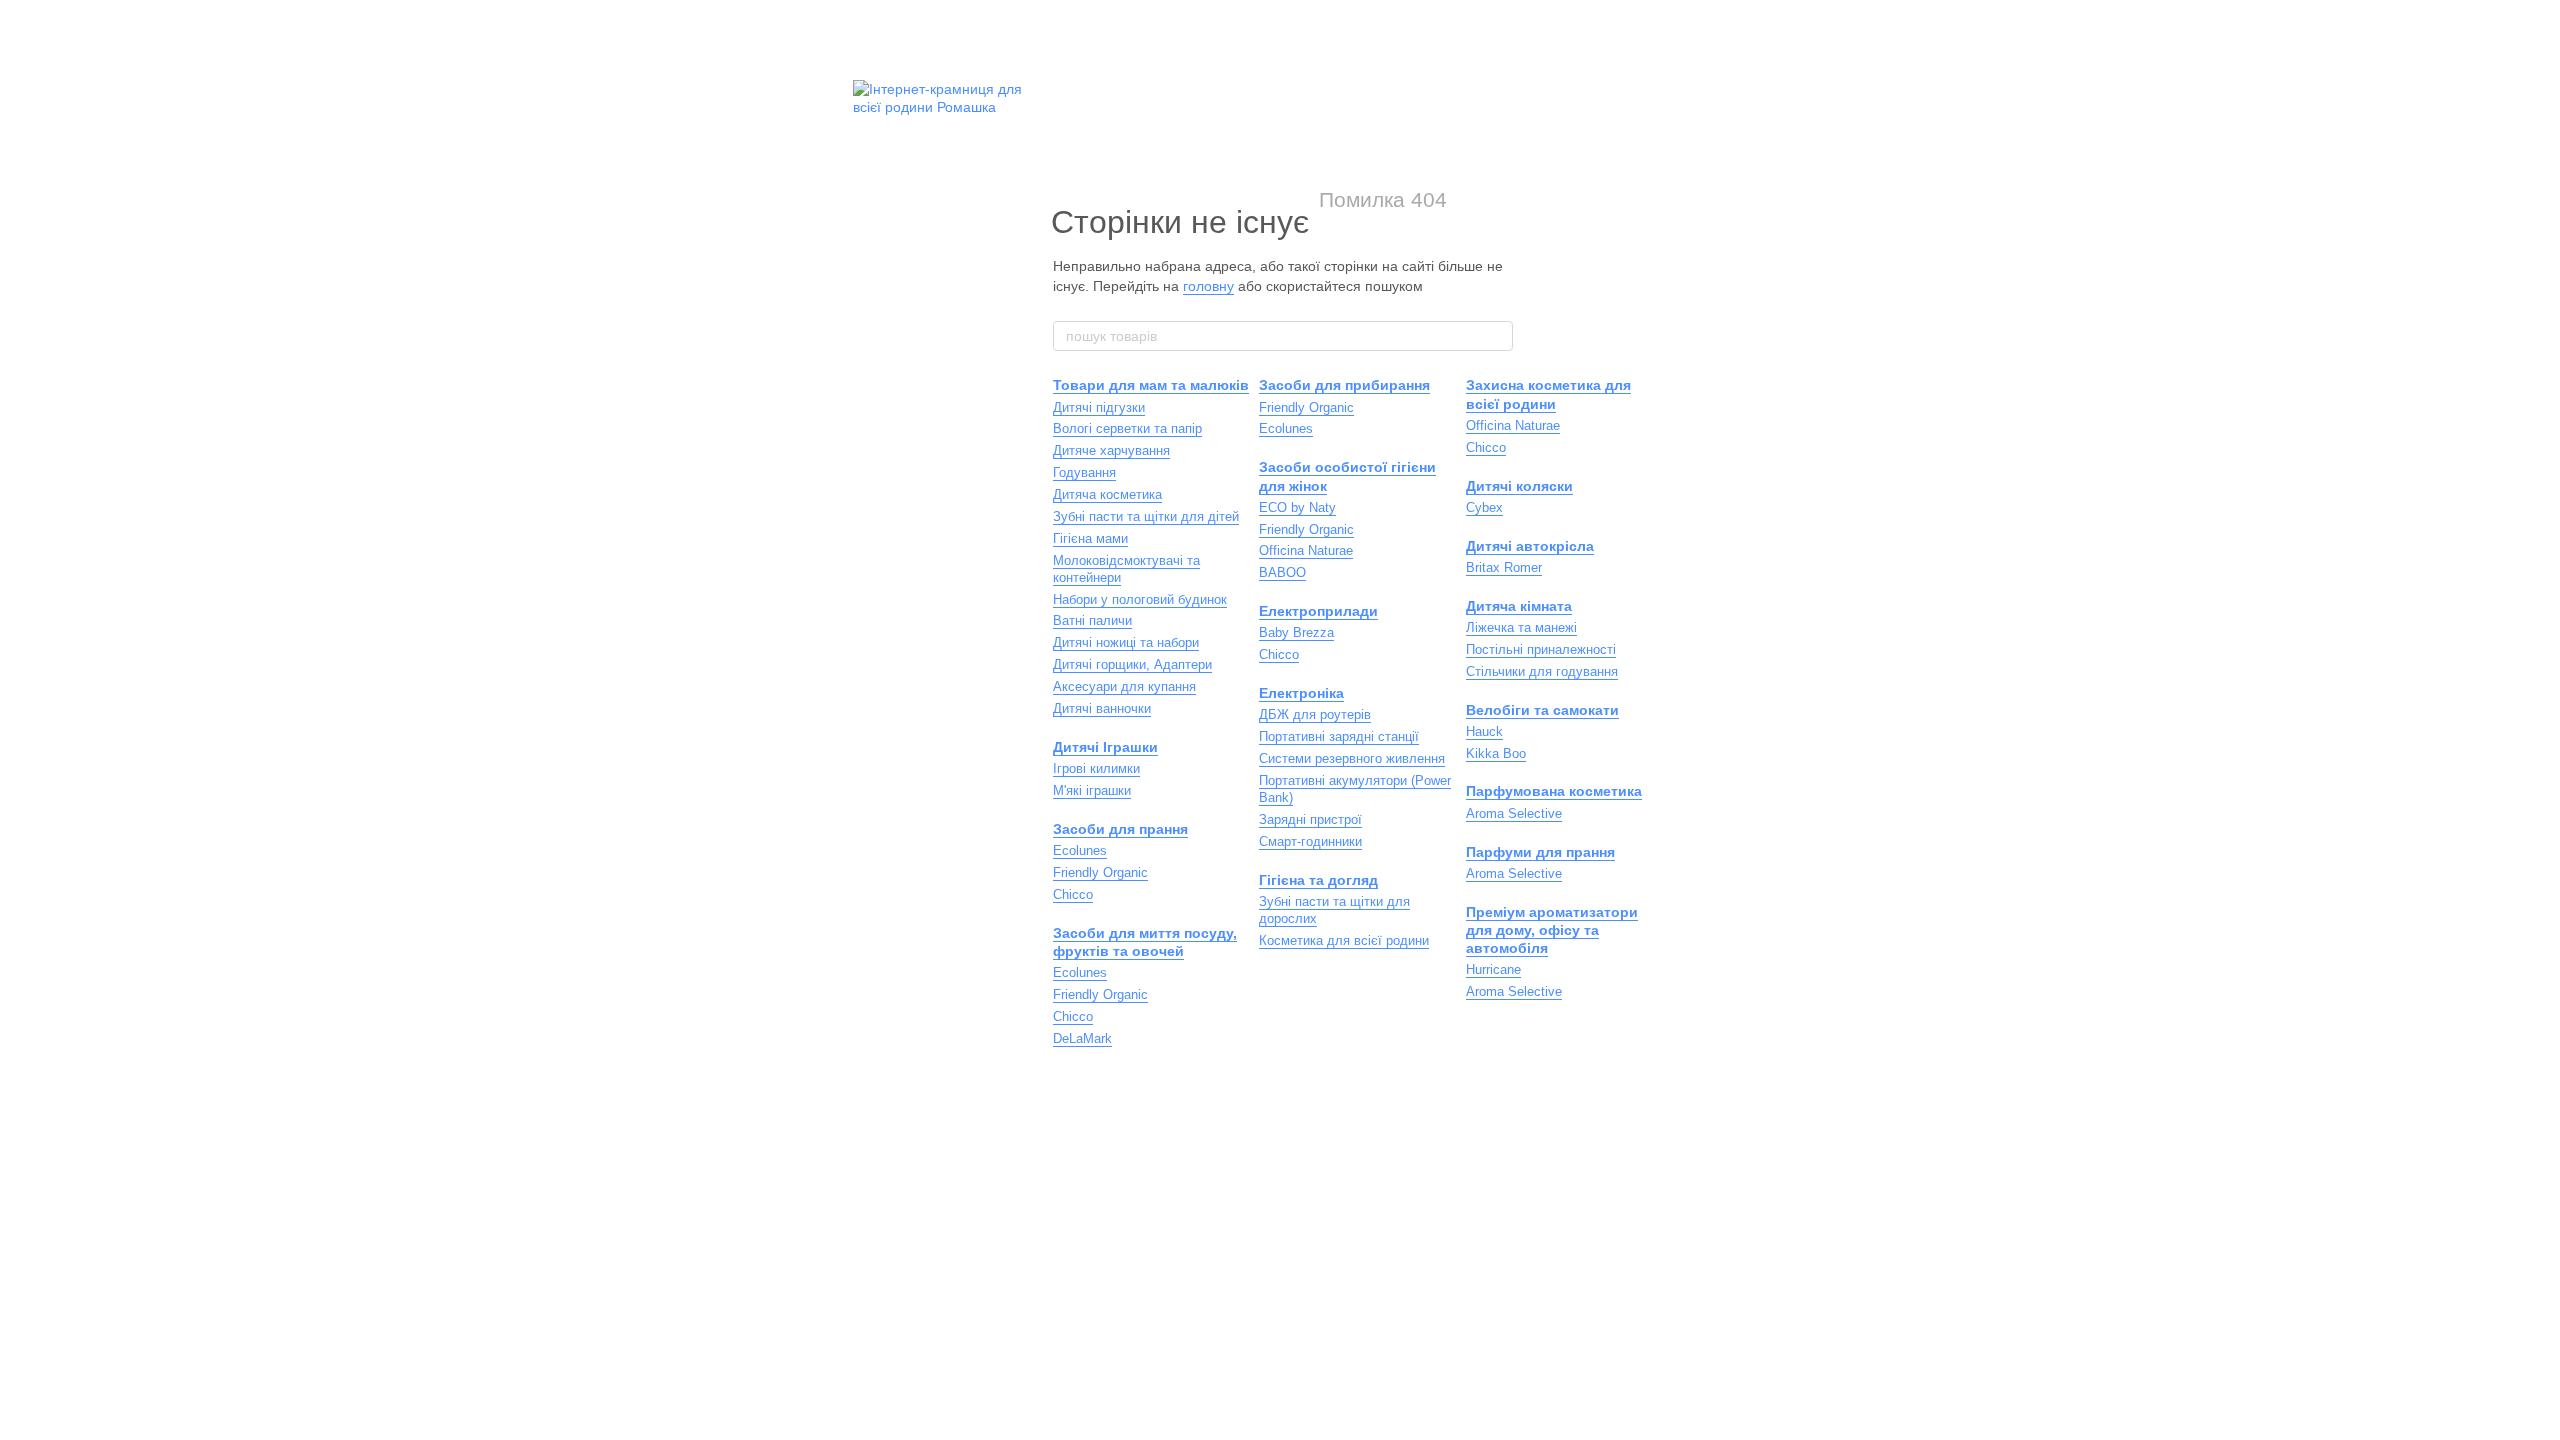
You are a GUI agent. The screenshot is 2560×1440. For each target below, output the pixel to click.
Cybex (1484, 507)
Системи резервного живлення (1352, 758)
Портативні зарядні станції (1339, 736)
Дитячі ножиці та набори (1126, 642)
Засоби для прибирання (1344, 385)
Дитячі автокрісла (1530, 546)
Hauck (1484, 731)
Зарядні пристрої (1310, 819)
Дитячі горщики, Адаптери (1132, 664)
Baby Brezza (1296, 632)
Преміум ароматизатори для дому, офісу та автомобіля (1552, 930)
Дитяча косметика (1107, 494)
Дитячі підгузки (1099, 407)
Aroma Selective (1514, 813)
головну (1208, 286)
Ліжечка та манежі (1521, 627)
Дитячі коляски (1519, 486)
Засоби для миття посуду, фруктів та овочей (1145, 942)
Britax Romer (1504, 567)
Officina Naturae (1306, 550)
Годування (1084, 472)
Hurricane (1493, 969)
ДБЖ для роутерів (1315, 714)
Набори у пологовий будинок (1140, 599)
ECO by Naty (1297, 507)
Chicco (1073, 894)
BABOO (1282, 572)
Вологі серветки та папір (1127, 428)
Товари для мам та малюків (1151, 385)
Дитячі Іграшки (1105, 747)
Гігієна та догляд (1318, 880)
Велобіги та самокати (1542, 710)
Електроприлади (1318, 611)
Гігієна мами (1090, 538)
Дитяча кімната (1519, 606)
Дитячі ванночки (1102, 708)
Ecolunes (1080, 850)
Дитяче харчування (1111, 450)
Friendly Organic (1100, 872)
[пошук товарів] (1497, 336)
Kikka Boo (1496, 753)
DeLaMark (1082, 1038)
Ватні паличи (1092, 620)
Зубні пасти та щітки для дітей (1146, 516)
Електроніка (1301, 693)
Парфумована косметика (1554, 791)
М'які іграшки (1092, 790)
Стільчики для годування (1542, 671)
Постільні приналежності (1541, 649)
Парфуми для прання (1540, 852)
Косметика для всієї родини (1344, 940)
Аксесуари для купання (1124, 686)
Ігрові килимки (1096, 768)
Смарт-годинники (1310, 841)
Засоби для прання (1120, 829)
